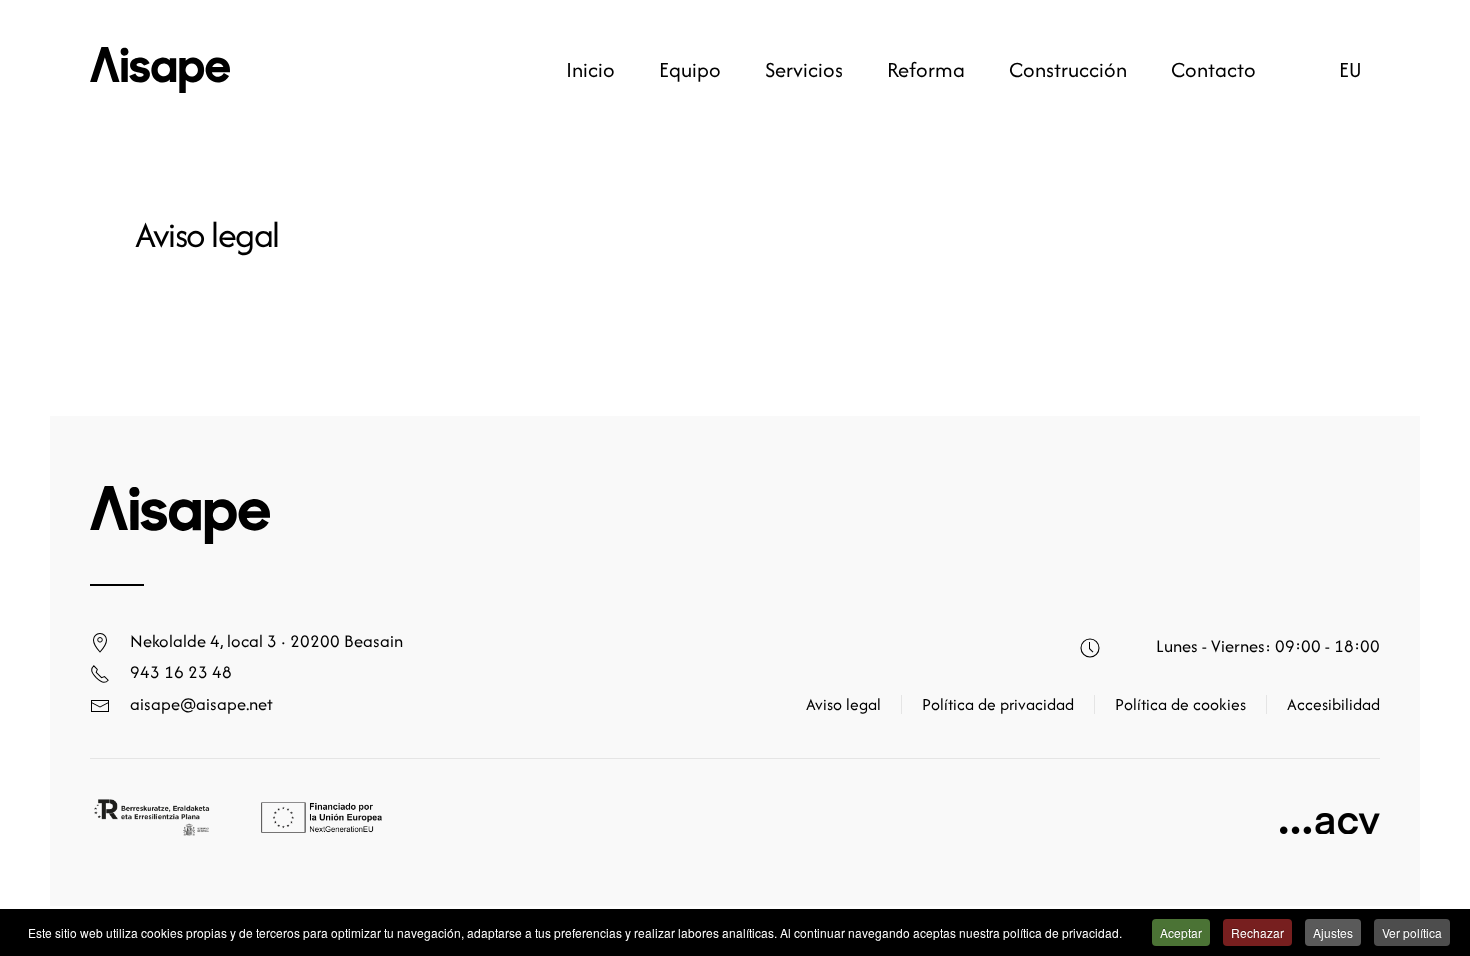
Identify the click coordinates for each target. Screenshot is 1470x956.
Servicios (804, 69)
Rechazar (1257, 932)
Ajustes (1333, 932)
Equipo (690, 69)
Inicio (590, 69)
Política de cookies (1180, 704)
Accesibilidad (1333, 704)
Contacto (1213, 69)
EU (1350, 69)
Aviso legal (843, 704)
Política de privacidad (998, 704)
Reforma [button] (926, 69)
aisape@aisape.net (201, 703)
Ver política (1412, 932)
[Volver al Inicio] (160, 70)
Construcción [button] (1068, 69)
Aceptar (1181, 932)
